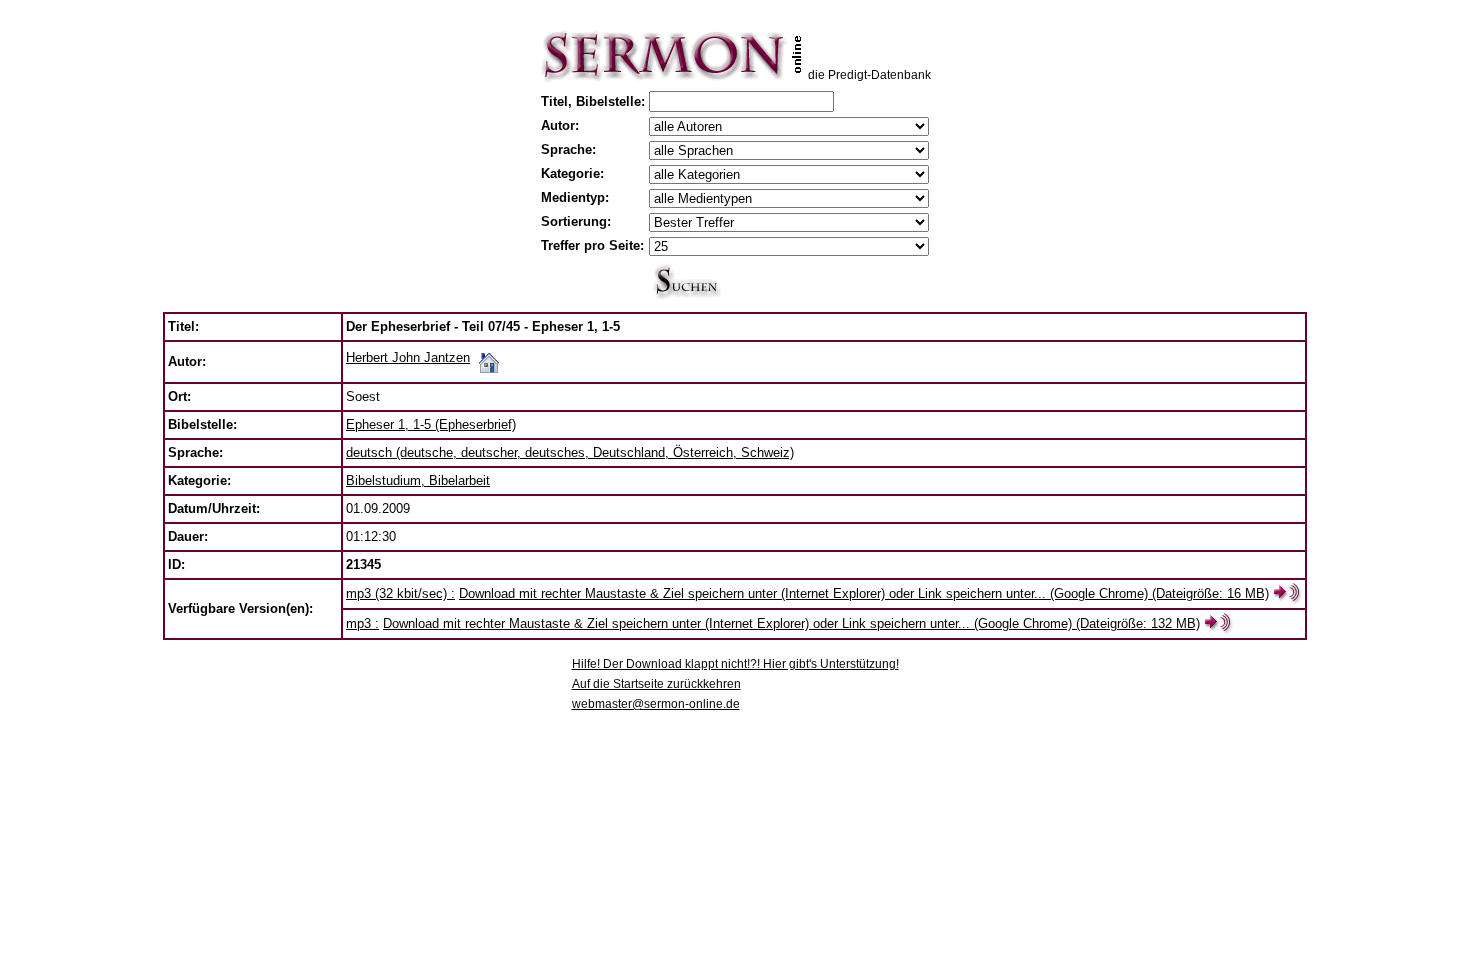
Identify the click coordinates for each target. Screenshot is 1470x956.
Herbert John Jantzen (408, 357)
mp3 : (362, 623)
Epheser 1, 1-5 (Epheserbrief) (431, 424)
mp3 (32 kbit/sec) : (400, 593)
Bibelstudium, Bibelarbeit (418, 480)
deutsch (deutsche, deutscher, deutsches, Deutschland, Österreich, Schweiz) (570, 452)
